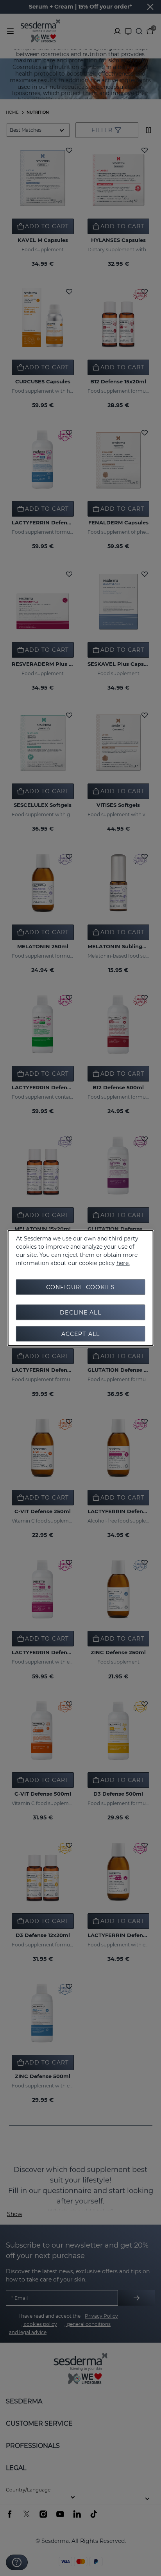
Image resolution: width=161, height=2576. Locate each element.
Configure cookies (80, 1287)
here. (123, 1263)
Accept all (80, 1334)
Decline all (80, 1313)
